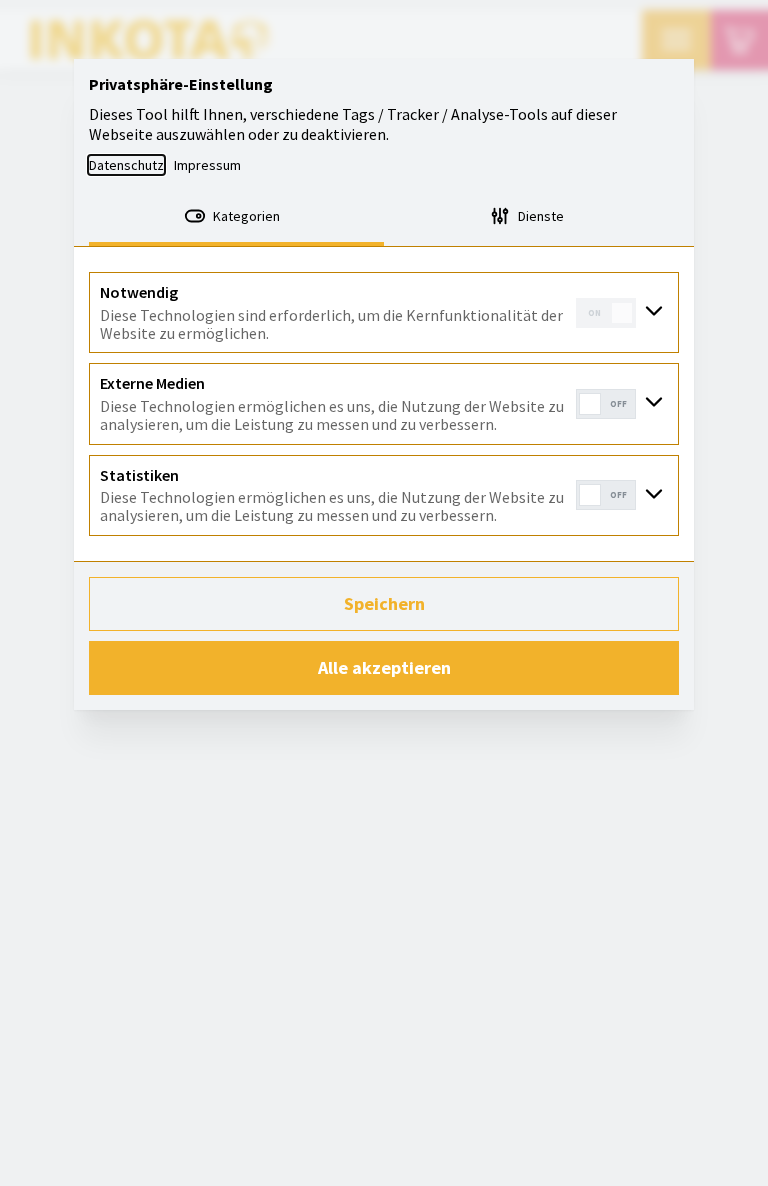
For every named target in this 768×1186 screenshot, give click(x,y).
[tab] (236, 218)
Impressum (207, 165)
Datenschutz (126, 165)
